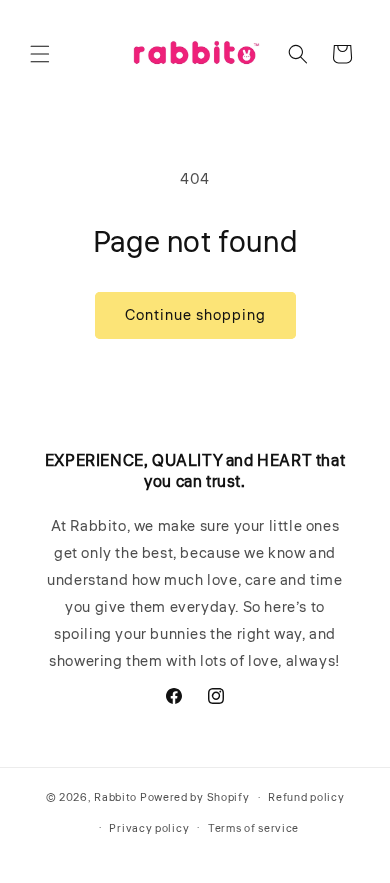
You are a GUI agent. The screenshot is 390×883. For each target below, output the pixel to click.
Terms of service (253, 828)
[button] (40, 54)
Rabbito (115, 797)
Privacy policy (149, 828)
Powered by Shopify (195, 797)
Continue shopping (195, 315)
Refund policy (306, 797)
